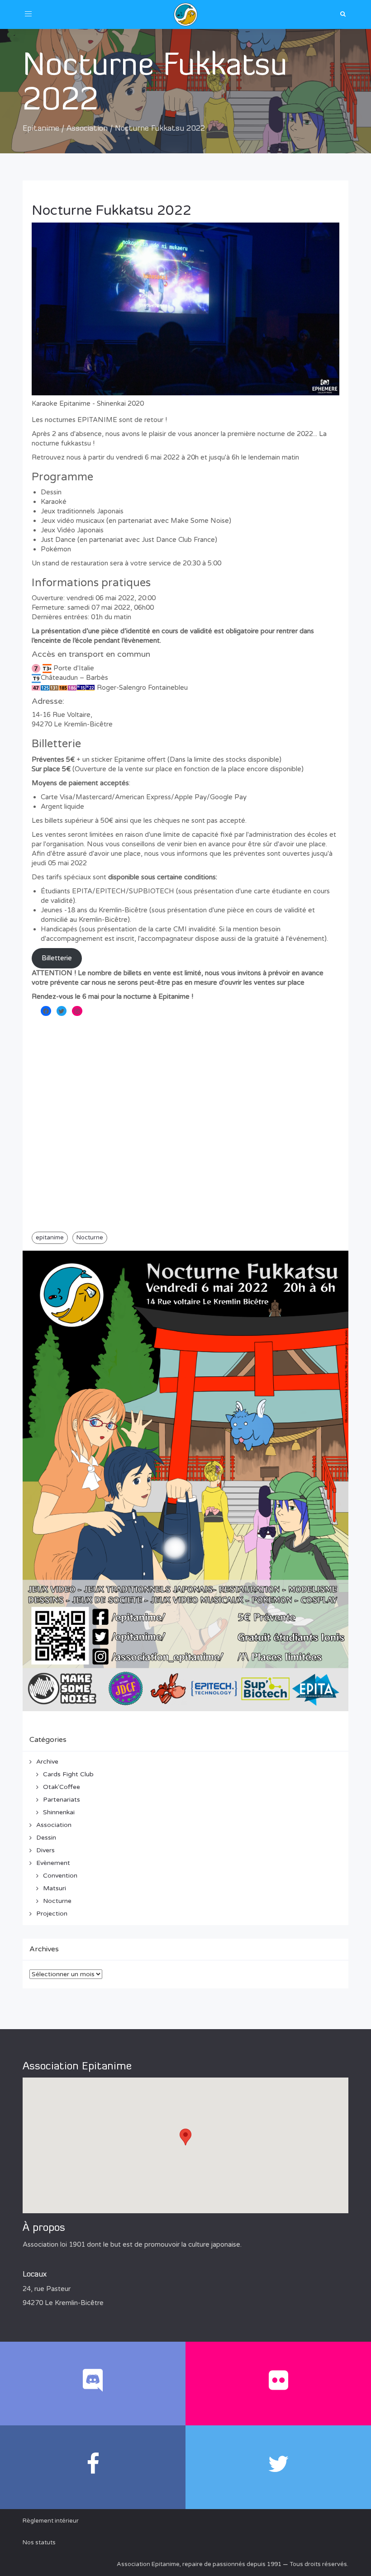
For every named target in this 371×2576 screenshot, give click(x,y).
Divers (45, 1850)
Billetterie (57, 958)
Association (87, 129)
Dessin (46, 1838)
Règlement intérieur (51, 2521)
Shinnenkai (59, 1812)
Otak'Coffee (62, 1787)
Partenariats (62, 1800)
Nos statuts (39, 2543)
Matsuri (55, 1888)
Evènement (53, 1863)
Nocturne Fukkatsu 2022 (112, 211)
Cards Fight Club (68, 1774)
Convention (60, 1876)
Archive (47, 1762)
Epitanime (41, 129)
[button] (185, 2137)
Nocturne (90, 1238)
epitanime (50, 1238)
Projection (52, 1914)
